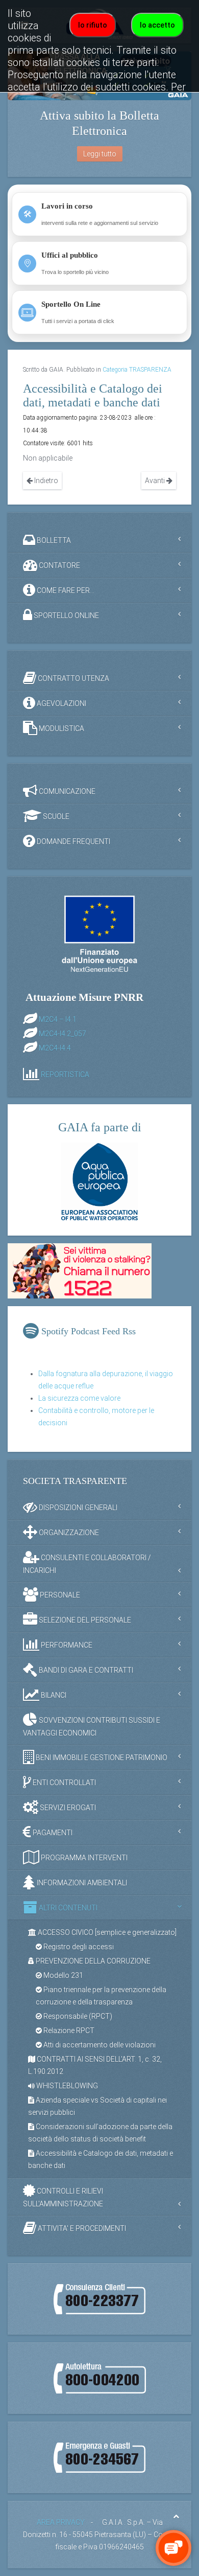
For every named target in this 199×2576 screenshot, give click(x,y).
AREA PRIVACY (61, 2522)
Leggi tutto (100, 154)
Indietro (45, 481)
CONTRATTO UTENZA (73, 678)
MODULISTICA (61, 728)
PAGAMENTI (52, 1833)
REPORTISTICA (65, 1075)
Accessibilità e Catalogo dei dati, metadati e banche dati (101, 2159)
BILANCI (53, 1695)
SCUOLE (55, 816)
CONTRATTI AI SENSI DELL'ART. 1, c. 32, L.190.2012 (95, 2065)
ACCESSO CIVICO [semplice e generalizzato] (106, 1932)
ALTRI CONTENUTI (67, 1908)
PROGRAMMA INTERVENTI (83, 1858)
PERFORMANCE (66, 1645)
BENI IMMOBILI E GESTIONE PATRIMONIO (101, 1758)
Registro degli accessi (78, 1947)
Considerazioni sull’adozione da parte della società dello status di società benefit (100, 2133)
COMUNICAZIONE (66, 791)
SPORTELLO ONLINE (66, 615)
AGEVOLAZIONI (61, 703)
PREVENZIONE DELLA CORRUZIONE (92, 1961)
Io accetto (157, 25)
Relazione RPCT (68, 2031)
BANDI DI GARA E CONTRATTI (85, 1670)
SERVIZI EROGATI (67, 1808)
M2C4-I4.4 (55, 1048)
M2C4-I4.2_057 (63, 1034)
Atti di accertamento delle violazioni (99, 2045)
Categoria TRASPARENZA (137, 370)
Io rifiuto (93, 25)
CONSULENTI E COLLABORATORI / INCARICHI (87, 1564)
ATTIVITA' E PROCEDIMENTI (81, 2228)
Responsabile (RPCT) (77, 2016)
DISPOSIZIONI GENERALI (77, 1508)
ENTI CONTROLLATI (64, 1783)
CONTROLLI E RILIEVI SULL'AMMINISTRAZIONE (63, 2197)
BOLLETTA (53, 540)
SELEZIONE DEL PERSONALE (84, 1620)
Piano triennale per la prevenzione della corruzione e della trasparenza (101, 1996)
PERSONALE (59, 1595)
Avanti (156, 481)
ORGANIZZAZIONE (68, 1533)
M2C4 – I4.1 (58, 1019)
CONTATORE (59, 565)
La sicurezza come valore (79, 1398)
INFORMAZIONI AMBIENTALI (81, 1883)
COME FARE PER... (65, 590)
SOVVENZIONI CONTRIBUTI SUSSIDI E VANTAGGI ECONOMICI (92, 1727)
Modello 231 (63, 1975)
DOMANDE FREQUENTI (73, 841)
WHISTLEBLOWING (66, 2086)
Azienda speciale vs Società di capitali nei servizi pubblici (97, 2106)
